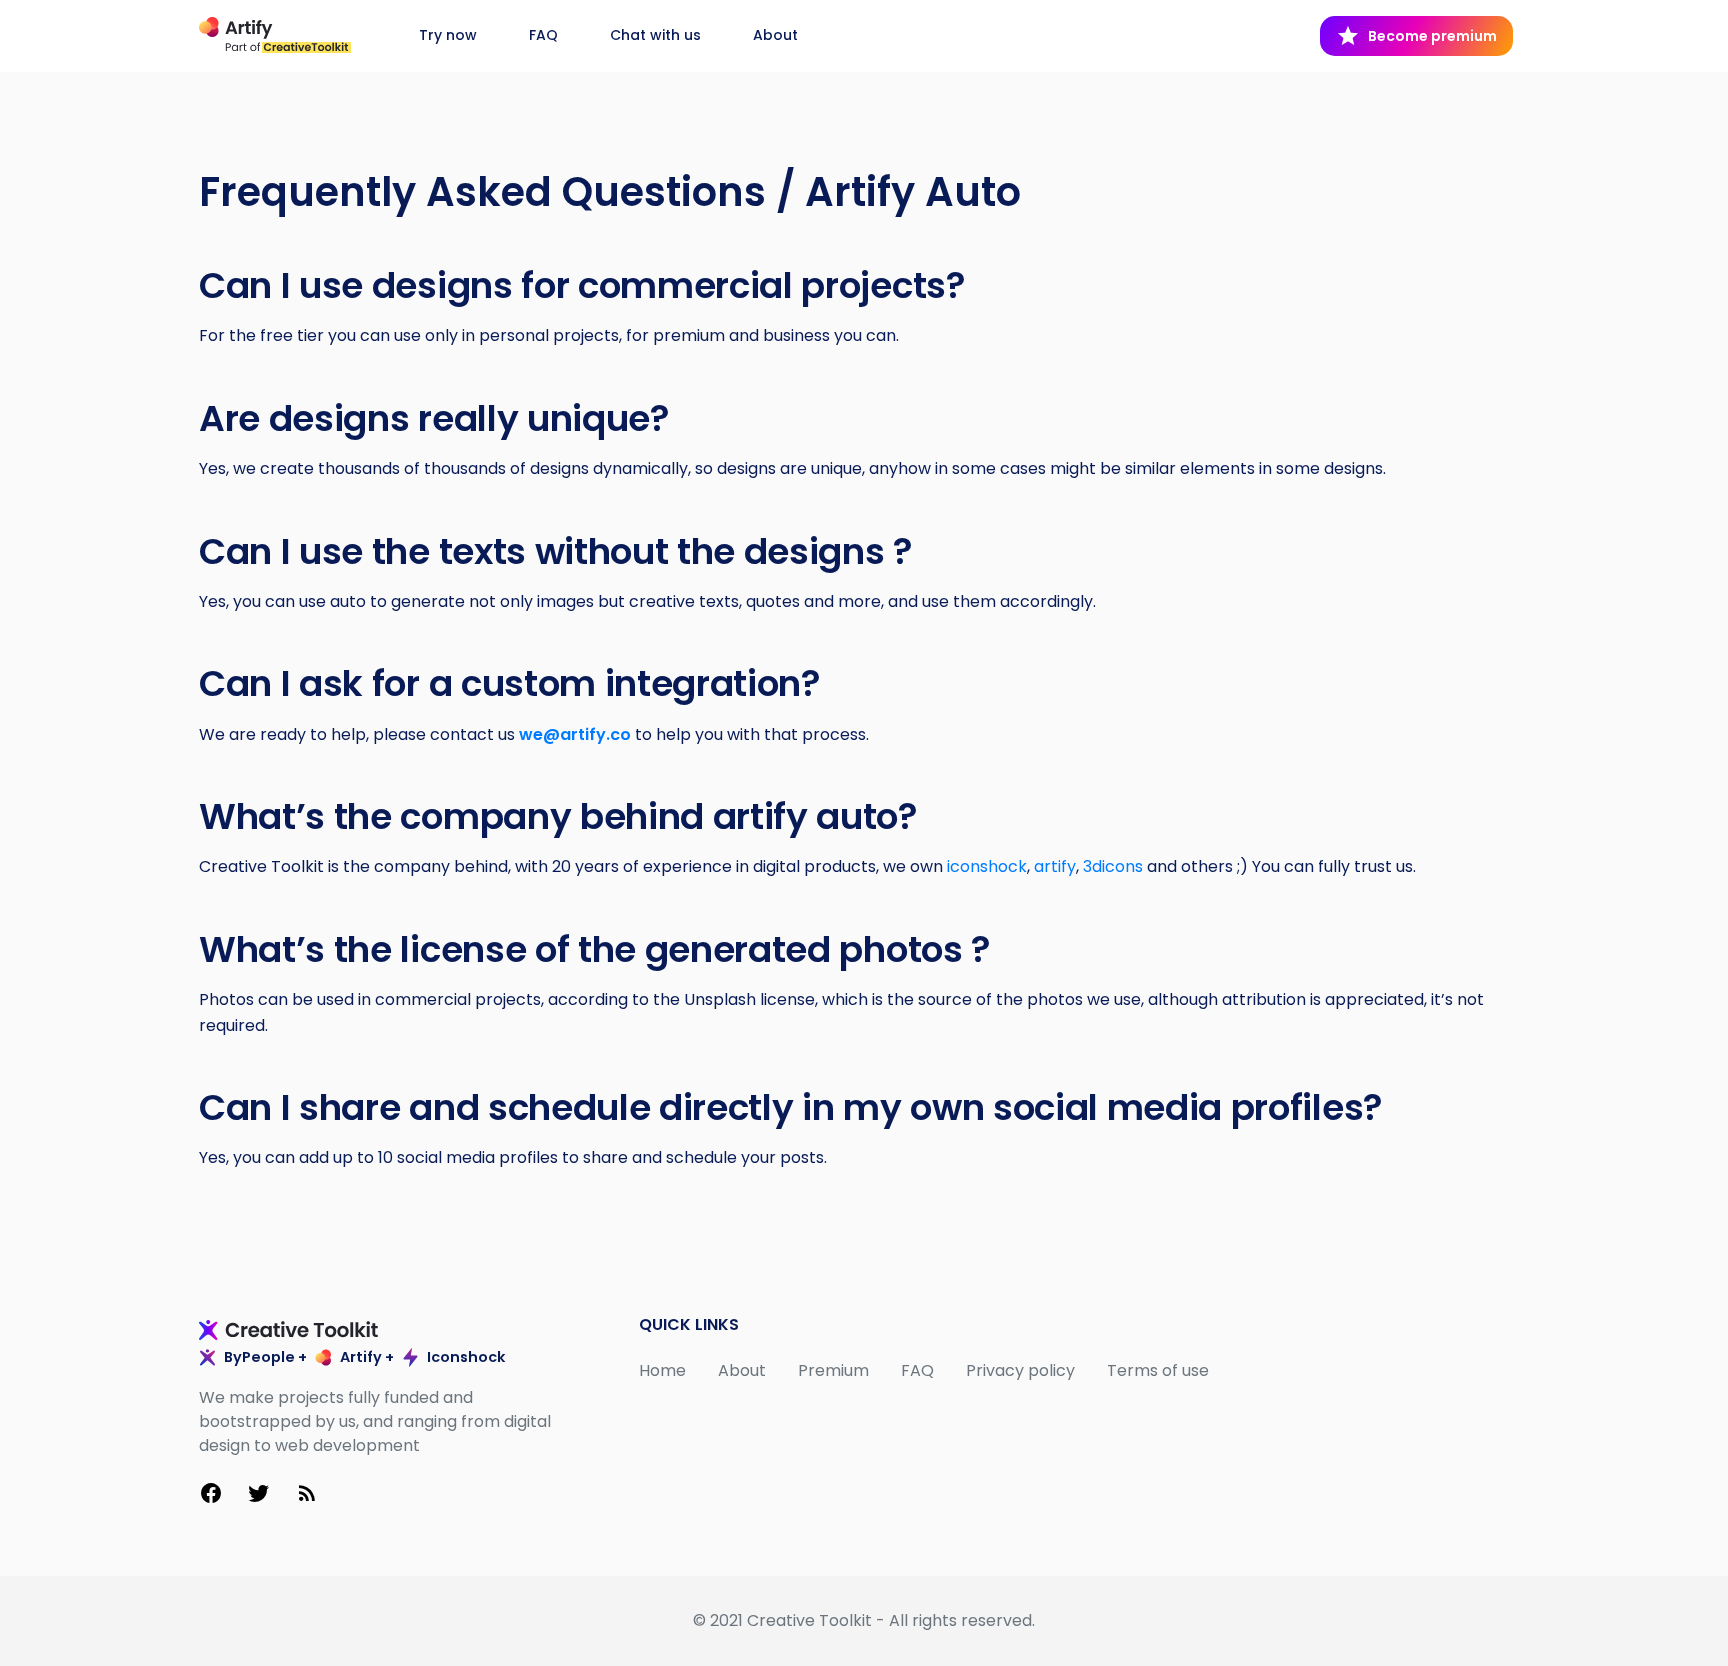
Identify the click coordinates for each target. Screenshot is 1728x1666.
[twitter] (259, 1497)
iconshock (987, 866)
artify (1055, 866)
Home (662, 1370)
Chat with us (655, 35)
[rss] (307, 1497)
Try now (450, 35)
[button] (1416, 35)
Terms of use (1158, 1370)
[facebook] (211, 1497)
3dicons (1113, 866)
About (775, 35)
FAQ (543, 35)
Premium (833, 1370)
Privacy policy (1020, 1370)
